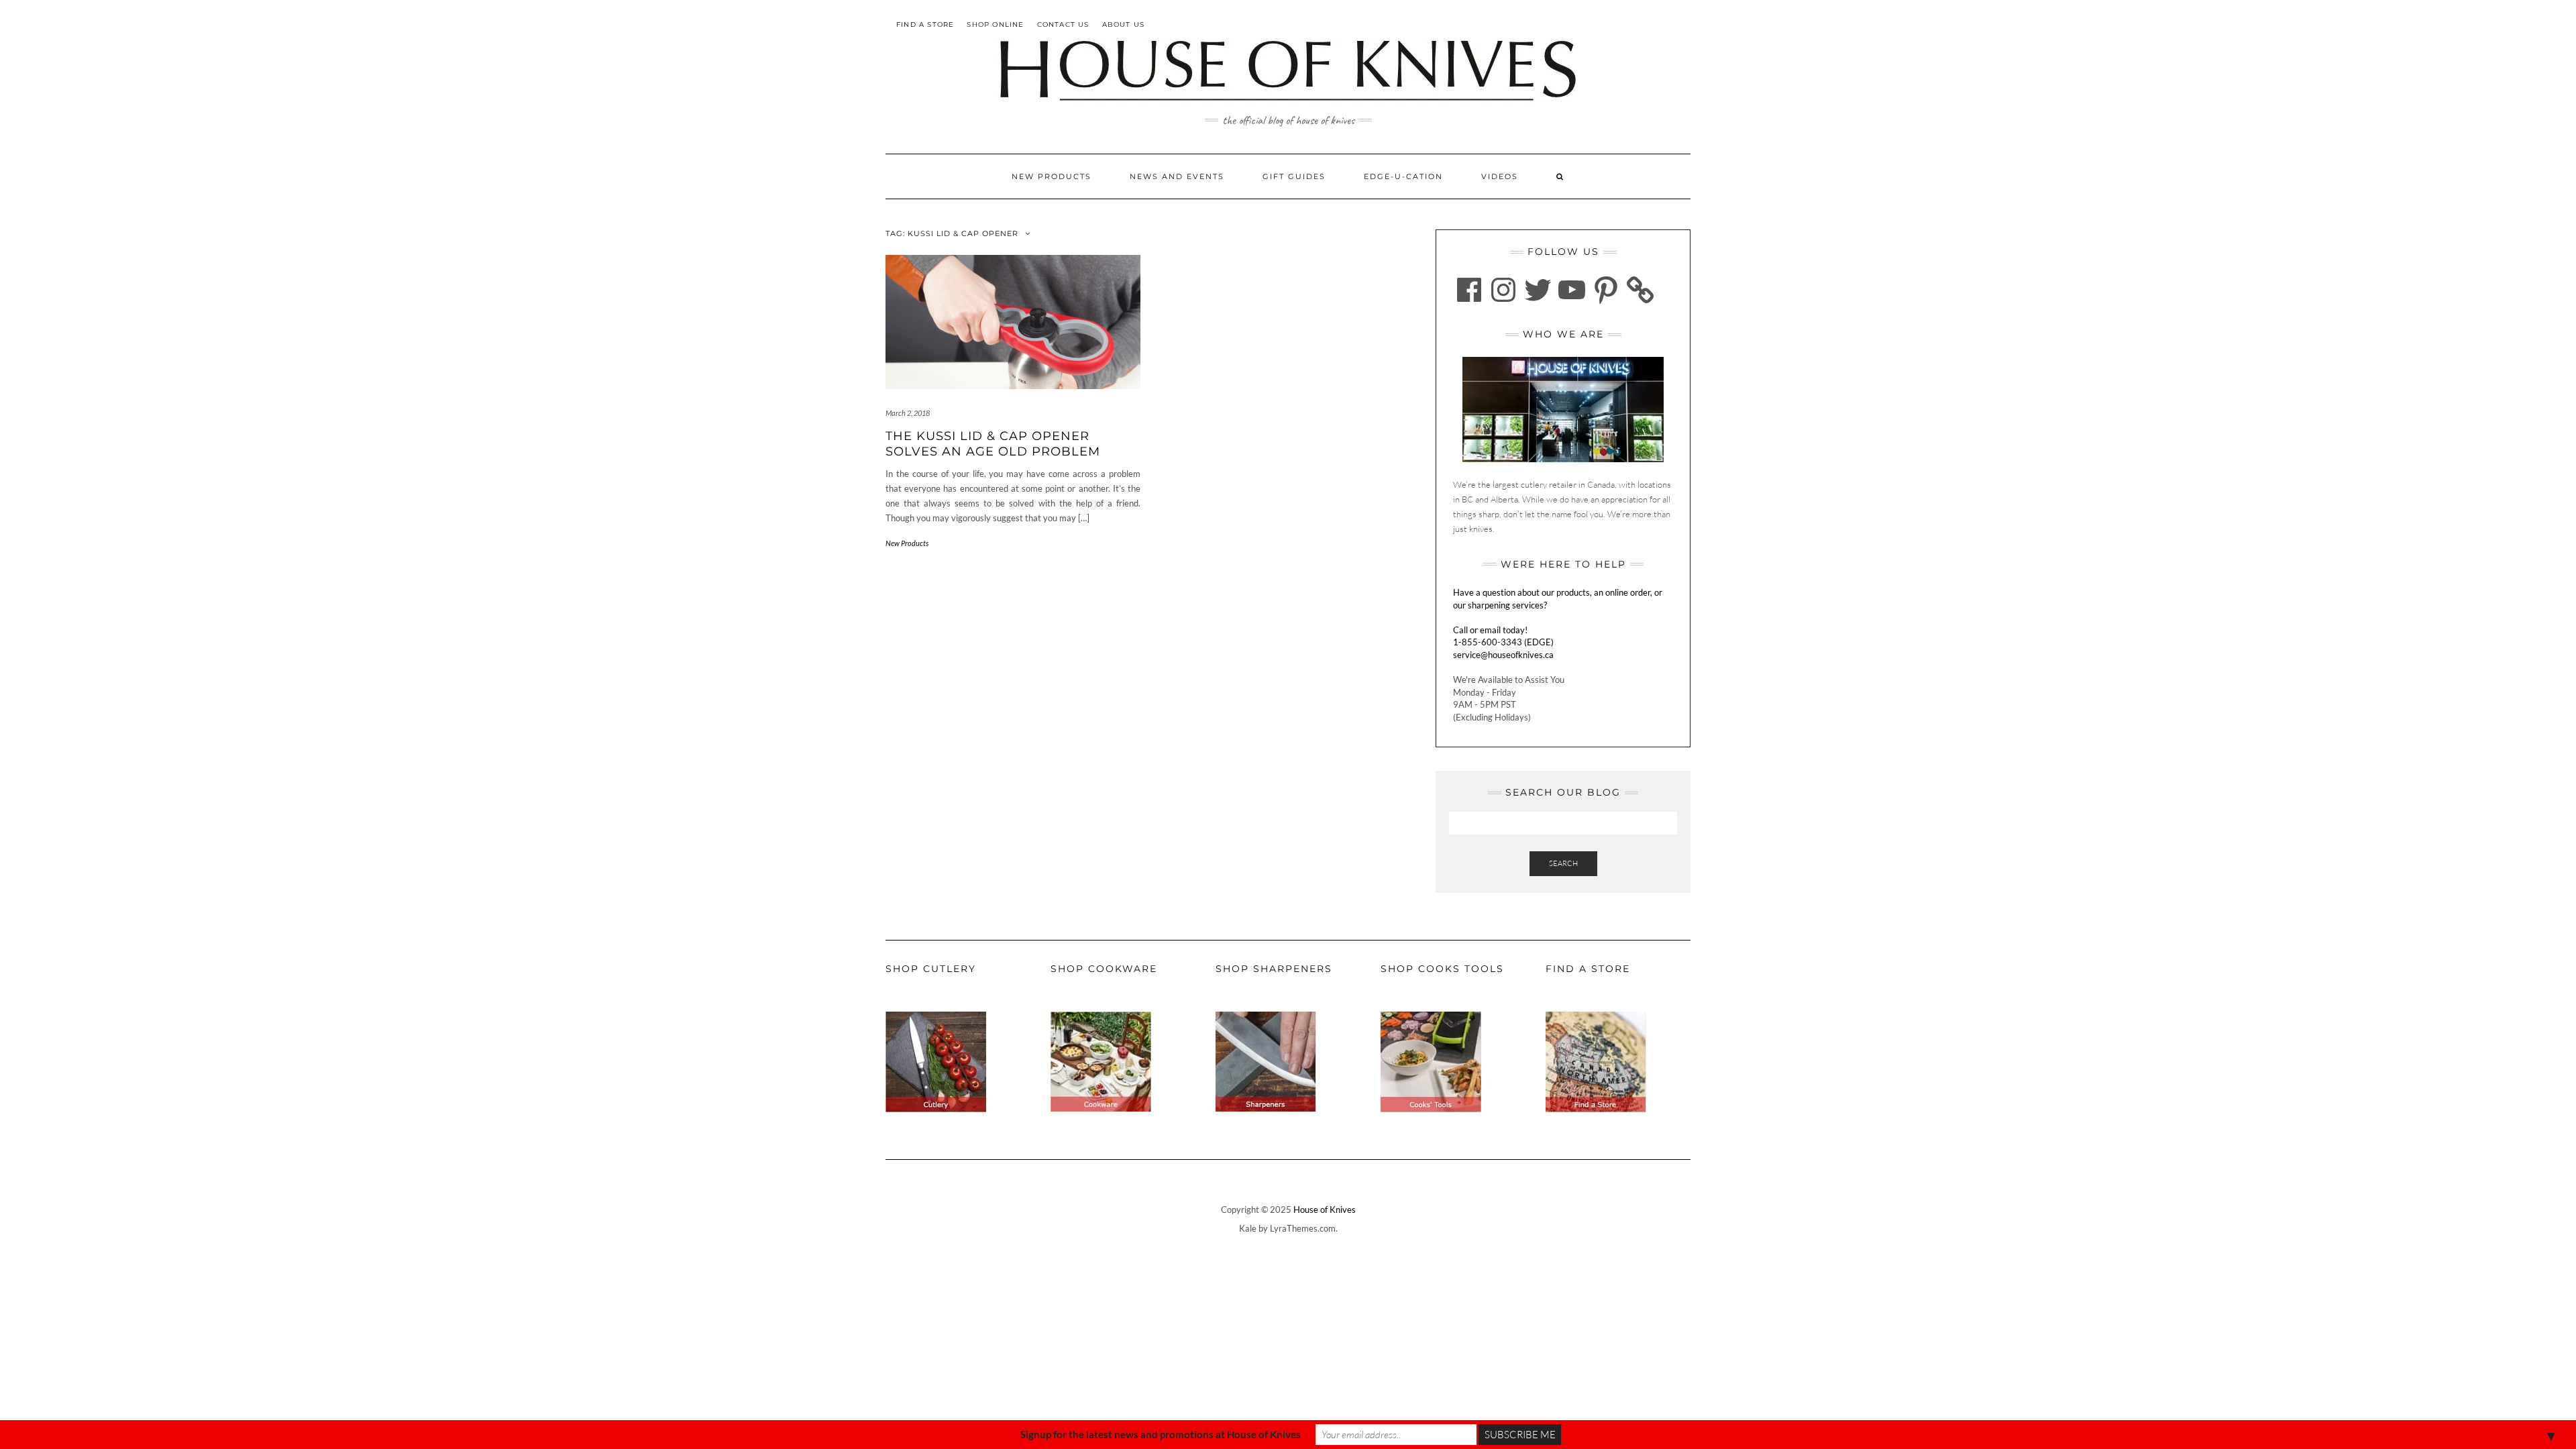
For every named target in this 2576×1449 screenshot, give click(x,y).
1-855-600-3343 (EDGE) (1503, 642)
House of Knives (1325, 1210)
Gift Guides (1294, 176)
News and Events (1177, 176)
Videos (1500, 176)
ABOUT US (1124, 24)
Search (1563, 863)
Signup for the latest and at (1161, 1434)
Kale (1248, 1228)
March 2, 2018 (908, 413)
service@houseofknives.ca (1503, 655)
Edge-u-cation (1403, 176)
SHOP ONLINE (995, 24)
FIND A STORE (925, 24)
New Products (1052, 176)
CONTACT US (1063, 24)
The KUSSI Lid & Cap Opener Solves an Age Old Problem (993, 444)
